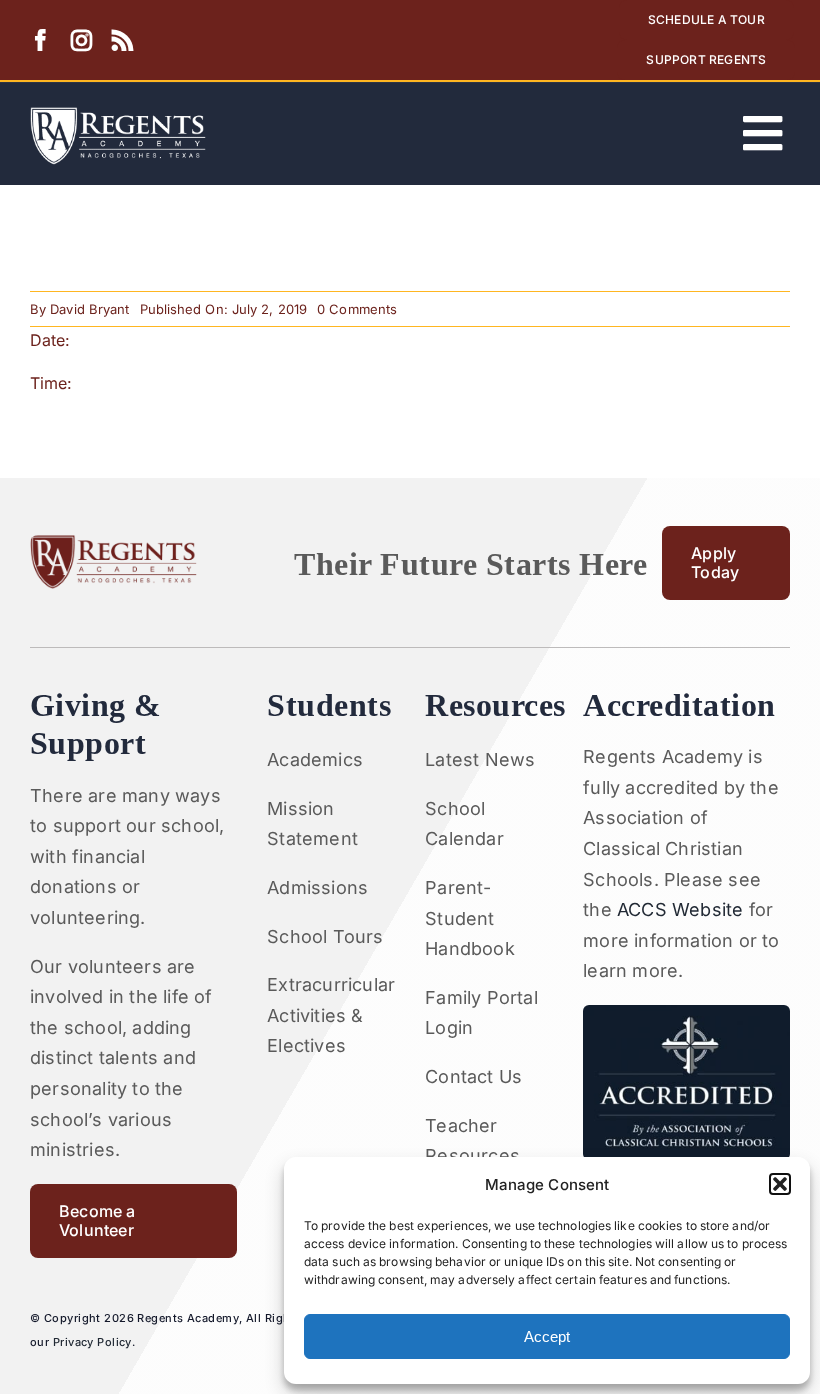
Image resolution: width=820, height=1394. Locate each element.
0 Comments (357, 309)
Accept (547, 1336)
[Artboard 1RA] (118, 115)
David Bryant (89, 309)
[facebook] (40, 40)
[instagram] (81, 40)
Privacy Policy (92, 1342)
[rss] (122, 40)
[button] (780, 1184)
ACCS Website (680, 909)
